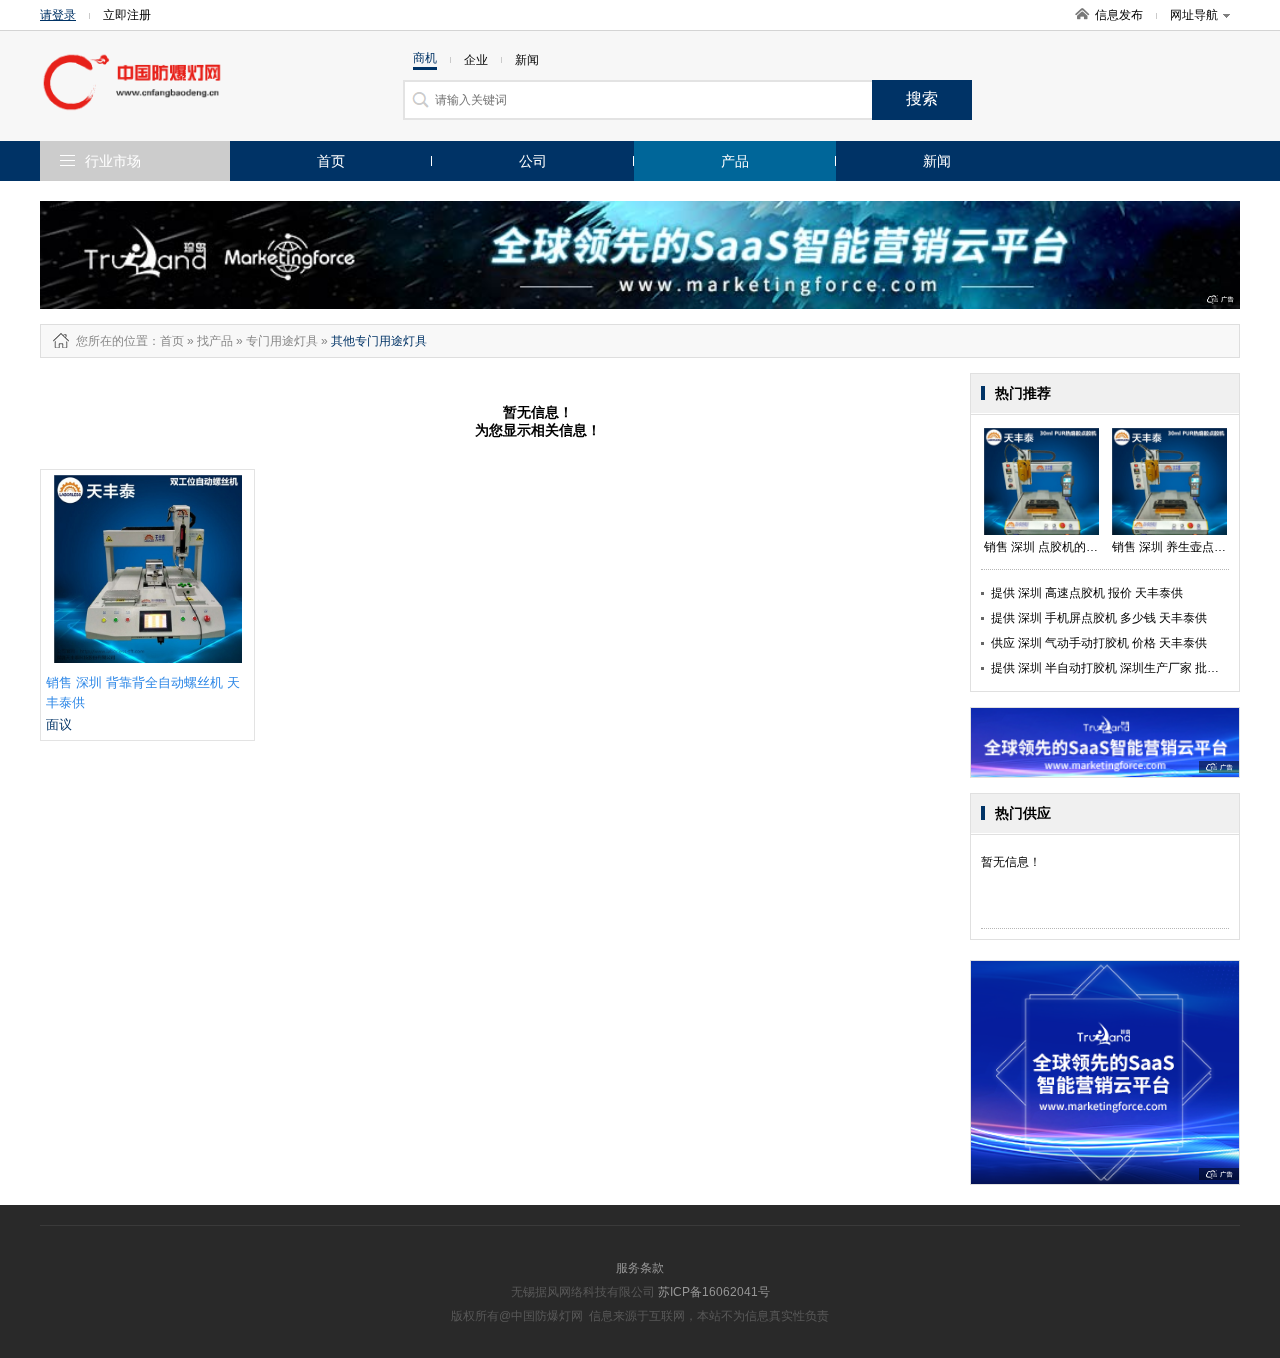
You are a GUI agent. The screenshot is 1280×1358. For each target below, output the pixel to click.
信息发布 (1119, 15)
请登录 (58, 15)
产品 (735, 161)
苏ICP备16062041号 (714, 1292)
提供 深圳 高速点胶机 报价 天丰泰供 (1087, 593)
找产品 (215, 341)
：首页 (166, 341)
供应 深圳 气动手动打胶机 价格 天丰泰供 (1099, 643)
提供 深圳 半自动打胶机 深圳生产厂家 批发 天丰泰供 (1130, 668)
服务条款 (640, 1268)
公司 (533, 161)
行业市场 (113, 161)
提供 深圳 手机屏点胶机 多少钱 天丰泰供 (1099, 618)
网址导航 (1194, 15)
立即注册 (127, 15)
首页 (331, 161)
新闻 (937, 161)
